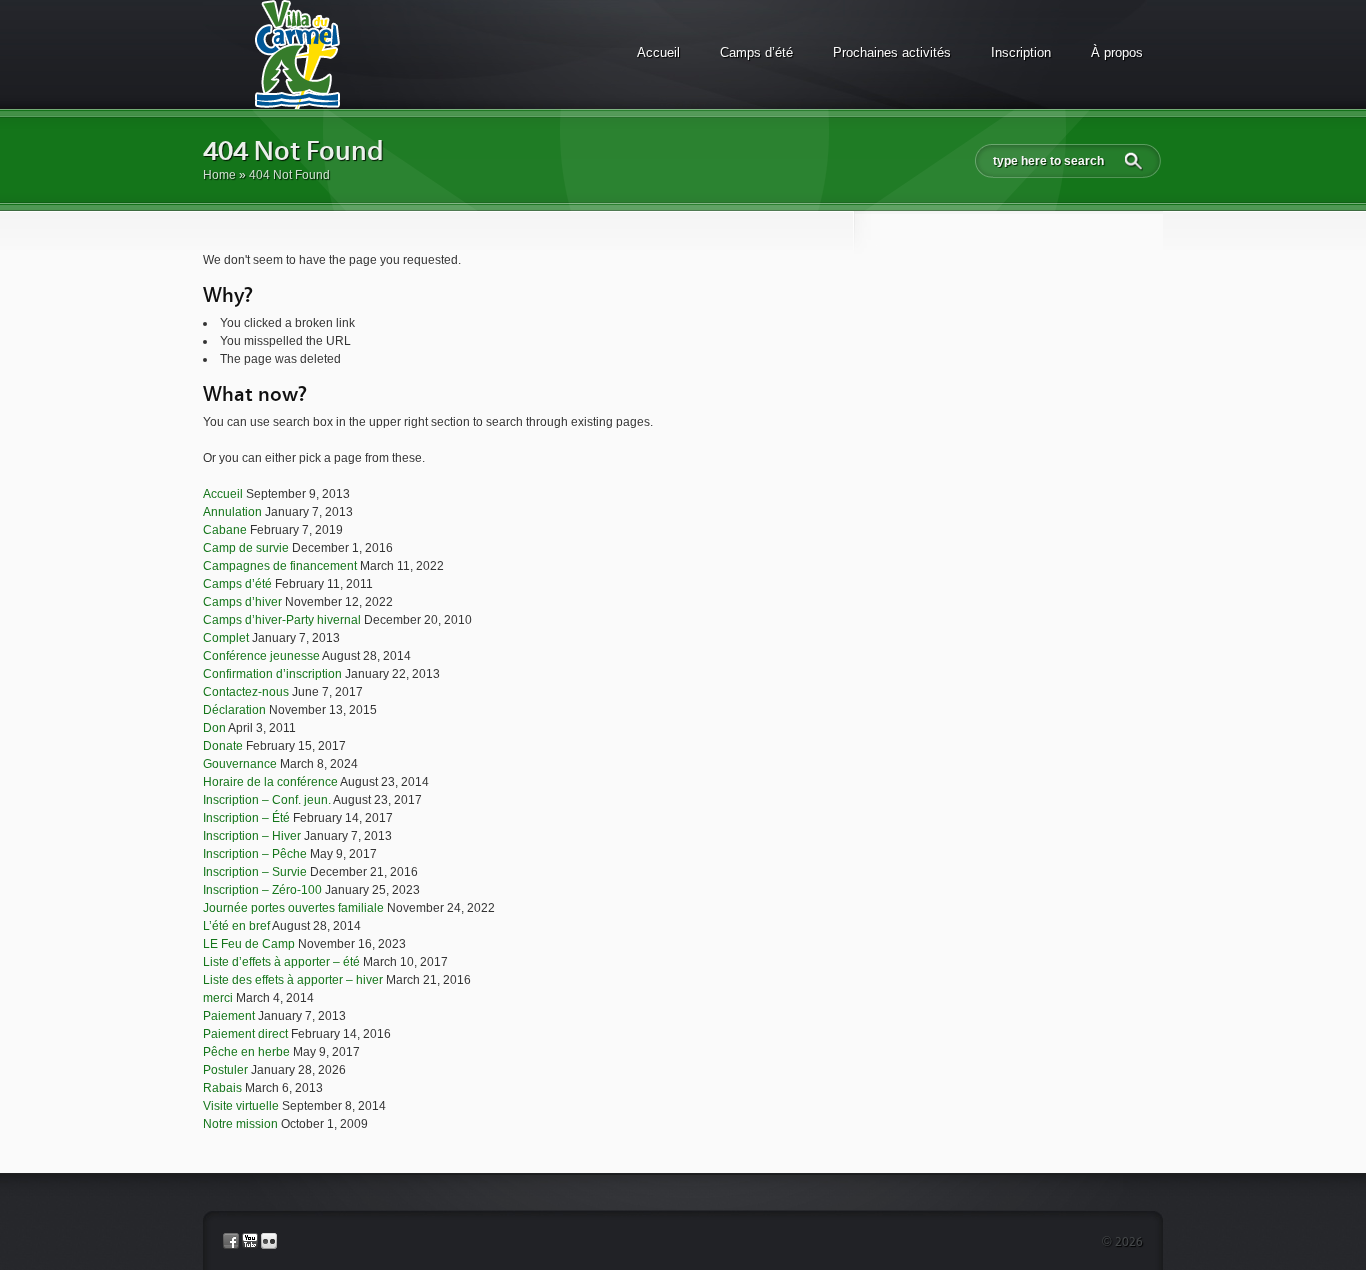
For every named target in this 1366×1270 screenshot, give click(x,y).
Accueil (658, 52)
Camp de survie (246, 548)
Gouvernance (240, 764)
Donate (223, 746)
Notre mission (240, 1124)
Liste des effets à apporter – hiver (293, 980)
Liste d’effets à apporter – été (281, 962)
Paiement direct (245, 1034)
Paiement (229, 1016)
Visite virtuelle (241, 1106)
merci (218, 998)
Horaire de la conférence (270, 782)
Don (214, 728)
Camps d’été (756, 52)
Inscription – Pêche (255, 854)
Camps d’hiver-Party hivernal (282, 620)
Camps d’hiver (242, 602)
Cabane (225, 530)
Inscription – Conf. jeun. (267, 800)
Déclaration (234, 710)
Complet (226, 638)
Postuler (225, 1070)
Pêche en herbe (246, 1052)
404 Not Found (293, 152)
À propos (1117, 52)
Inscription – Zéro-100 (262, 890)
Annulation (232, 512)
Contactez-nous (246, 692)
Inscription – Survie (255, 872)
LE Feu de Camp (249, 944)
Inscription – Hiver (252, 836)
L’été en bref (236, 926)
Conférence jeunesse (261, 656)
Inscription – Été (246, 818)
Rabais (222, 1088)
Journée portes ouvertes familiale (293, 908)
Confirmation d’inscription (272, 674)
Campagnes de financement (280, 566)
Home (219, 175)
